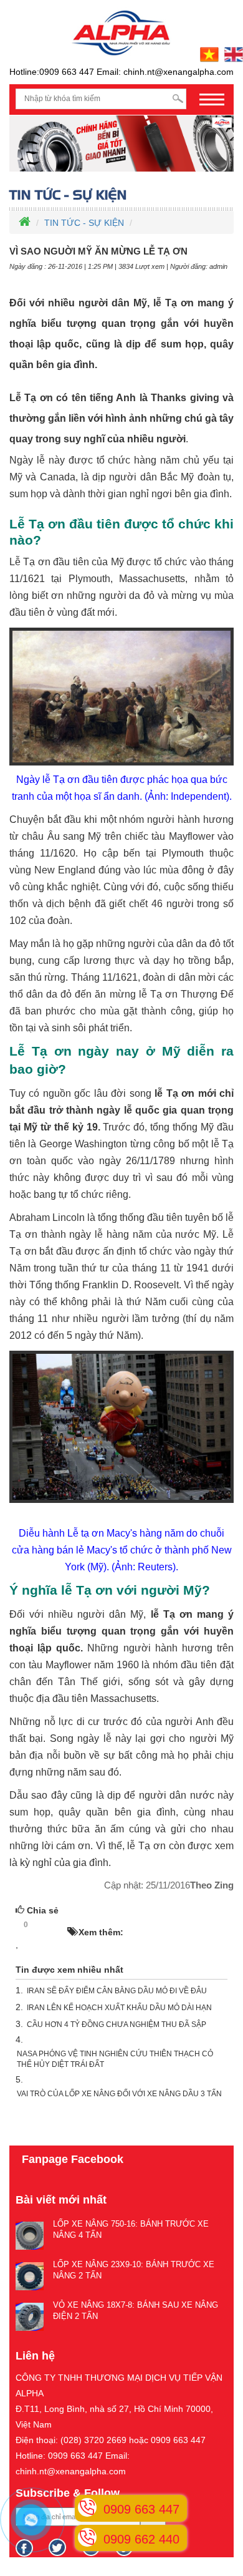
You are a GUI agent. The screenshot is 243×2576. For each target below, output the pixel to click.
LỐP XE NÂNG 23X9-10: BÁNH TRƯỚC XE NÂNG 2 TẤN (134, 2270)
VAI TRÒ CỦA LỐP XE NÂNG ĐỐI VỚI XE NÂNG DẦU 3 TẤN (119, 2094)
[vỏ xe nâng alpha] (121, 143)
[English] (232, 54)
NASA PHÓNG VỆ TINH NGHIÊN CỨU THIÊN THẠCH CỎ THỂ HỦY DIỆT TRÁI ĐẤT (115, 2059)
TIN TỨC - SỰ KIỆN (84, 223)
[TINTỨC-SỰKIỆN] (121, 195)
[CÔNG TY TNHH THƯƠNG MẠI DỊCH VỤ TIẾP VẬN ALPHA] (121, 32)
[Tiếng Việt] (208, 54)
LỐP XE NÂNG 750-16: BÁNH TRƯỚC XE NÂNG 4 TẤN (131, 2230)
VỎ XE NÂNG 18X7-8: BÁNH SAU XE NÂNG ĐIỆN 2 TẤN (136, 2311)
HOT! (51, 1925)
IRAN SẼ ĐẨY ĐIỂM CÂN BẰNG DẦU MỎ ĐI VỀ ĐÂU (117, 1991)
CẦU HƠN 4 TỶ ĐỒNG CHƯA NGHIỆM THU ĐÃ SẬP (117, 2024)
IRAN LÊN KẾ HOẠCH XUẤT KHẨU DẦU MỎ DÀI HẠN (119, 2008)
